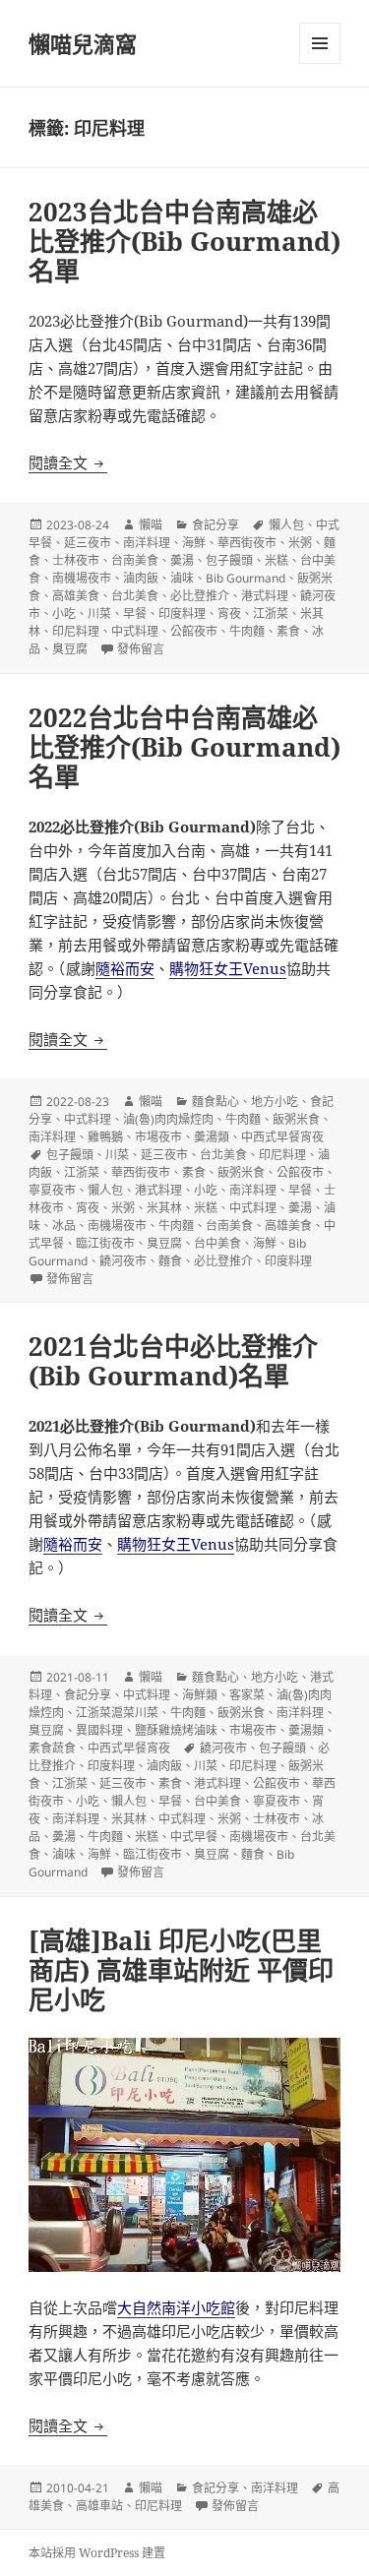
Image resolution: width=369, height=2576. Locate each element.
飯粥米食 (296, 1119)
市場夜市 (158, 1137)
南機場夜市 (82, 578)
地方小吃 (275, 1102)
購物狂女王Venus (228, 968)
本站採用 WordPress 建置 (97, 2553)
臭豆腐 (70, 649)
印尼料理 (76, 631)
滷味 (182, 578)
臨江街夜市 (105, 1243)
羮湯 (182, 560)
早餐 (135, 613)
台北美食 (135, 596)
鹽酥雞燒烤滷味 (176, 1730)
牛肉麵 (247, 631)
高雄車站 (99, 2506)
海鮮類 (200, 1695)
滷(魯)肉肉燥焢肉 (168, 1119)
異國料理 (99, 1730)
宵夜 (229, 613)
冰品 (64, 1226)
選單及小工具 (320, 43)
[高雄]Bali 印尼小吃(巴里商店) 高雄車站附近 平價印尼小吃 (181, 1970)
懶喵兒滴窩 (83, 43)
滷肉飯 (141, 578)
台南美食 (135, 560)
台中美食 (217, 1243)
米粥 (300, 543)
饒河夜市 (123, 1261)
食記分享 (215, 525)
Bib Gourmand (246, 578)
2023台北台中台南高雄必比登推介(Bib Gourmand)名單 (184, 241)
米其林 (164, 1208)
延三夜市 (88, 543)
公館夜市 (194, 631)
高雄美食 (76, 596)
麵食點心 (215, 1102)
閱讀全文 (68, 462)
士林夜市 (76, 560)
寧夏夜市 (52, 1190)
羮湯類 (212, 1137)
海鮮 (194, 543)
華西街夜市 (247, 543)
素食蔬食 (52, 1748)
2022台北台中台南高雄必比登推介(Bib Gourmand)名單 (184, 747)
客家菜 (247, 1695)
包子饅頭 (229, 560)
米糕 (277, 560)
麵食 (170, 1261)
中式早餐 (194, 1837)
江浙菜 (271, 613)
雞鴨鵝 (105, 1137)
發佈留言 (141, 649)
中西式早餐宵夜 (282, 1137)
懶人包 (286, 525)
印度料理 (182, 613)
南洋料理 (147, 543)
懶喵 (151, 525)
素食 (288, 631)
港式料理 (265, 596)
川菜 (99, 613)
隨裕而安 (125, 968)
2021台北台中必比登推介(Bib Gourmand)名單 (173, 1361)
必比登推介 (200, 596)
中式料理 (135, 631)
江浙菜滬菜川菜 (117, 1713)
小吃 (64, 613)
